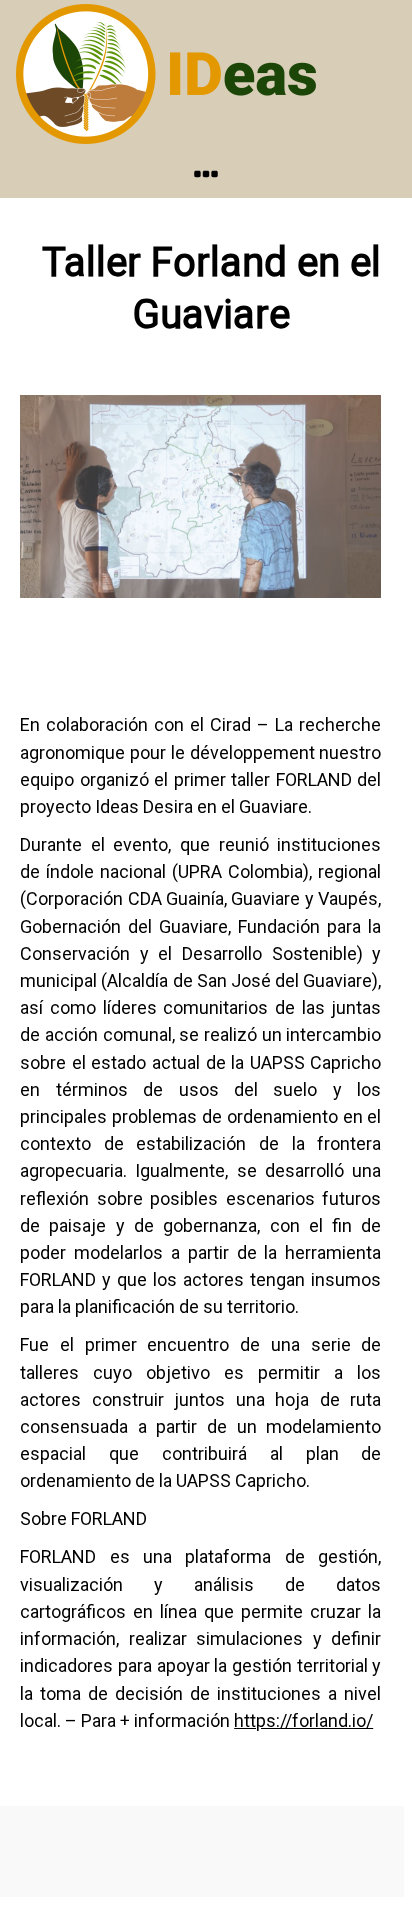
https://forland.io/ (303, 1720)
